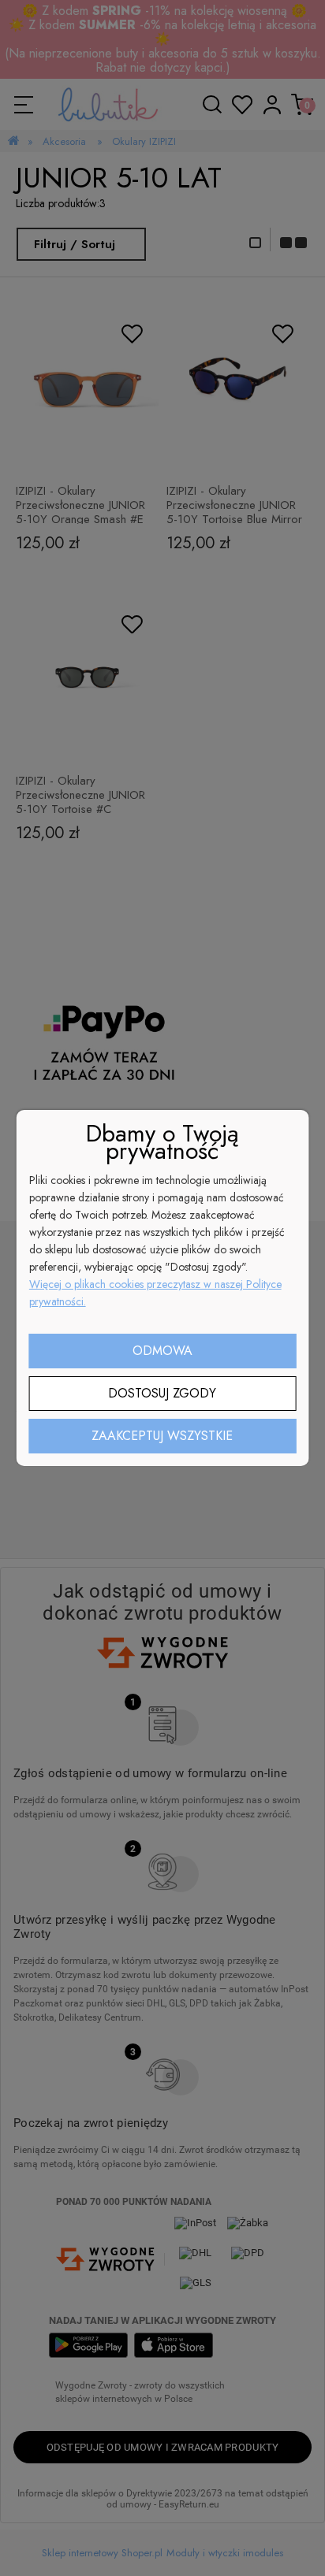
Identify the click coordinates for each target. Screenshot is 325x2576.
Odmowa (162, 1351)
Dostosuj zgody (162, 1393)
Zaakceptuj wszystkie (162, 1436)
